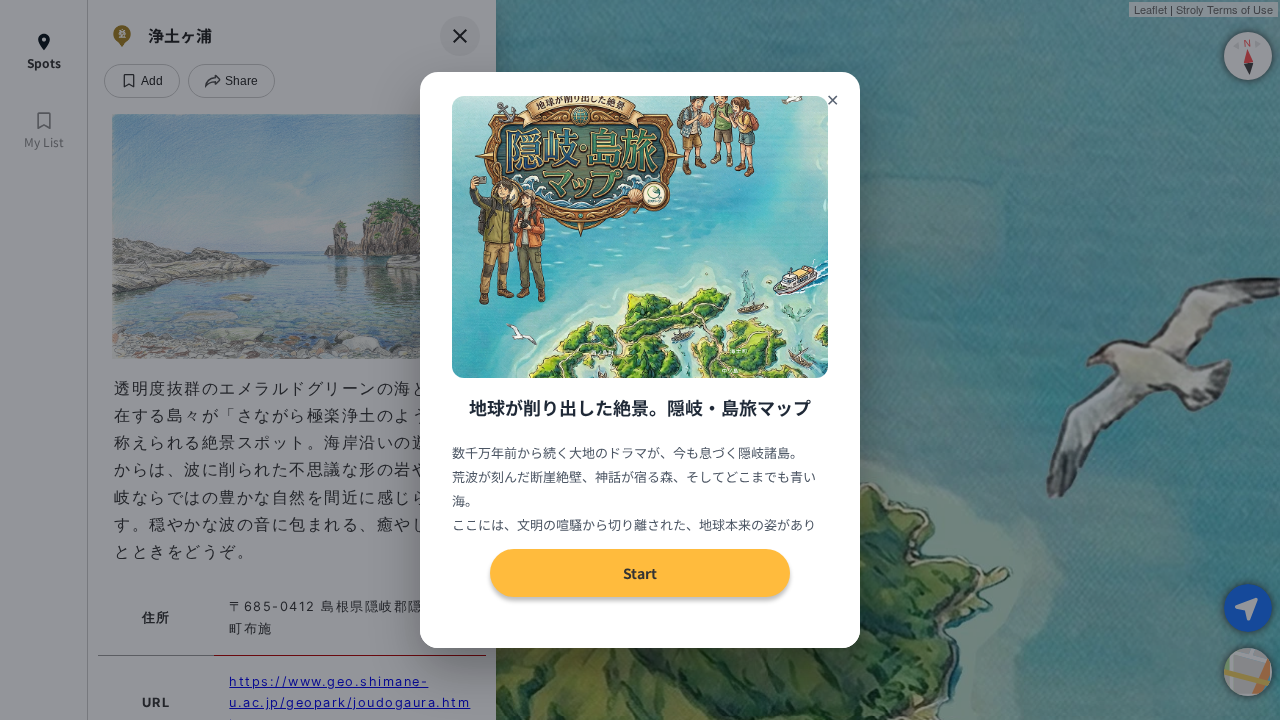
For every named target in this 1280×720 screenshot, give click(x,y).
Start (640, 573)
